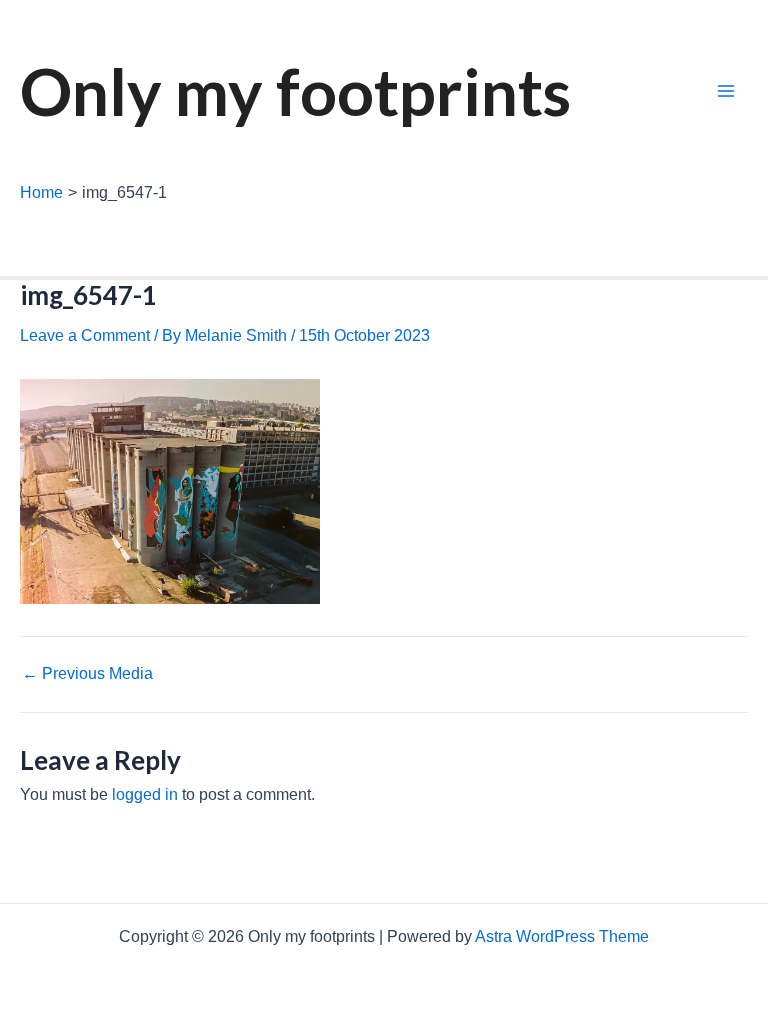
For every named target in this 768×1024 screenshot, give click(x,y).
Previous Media (87, 674)
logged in (145, 794)
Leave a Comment (85, 335)
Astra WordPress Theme (562, 936)
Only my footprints (295, 91)
